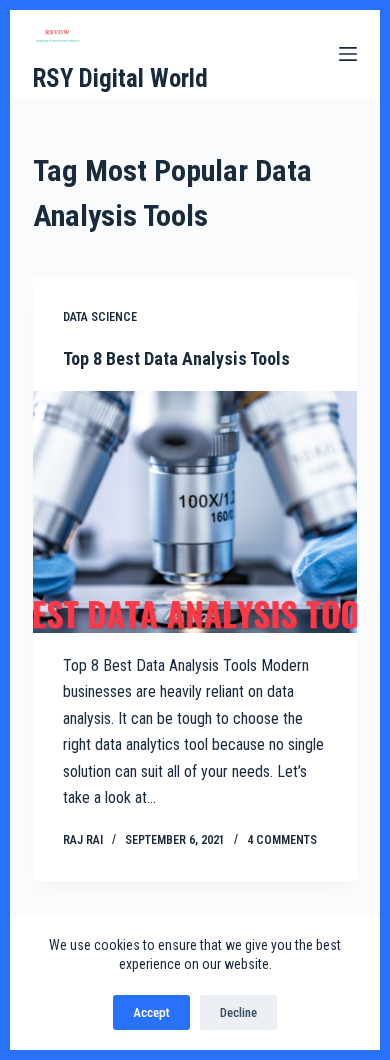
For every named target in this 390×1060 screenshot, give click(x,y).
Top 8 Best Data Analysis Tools (176, 358)
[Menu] (348, 54)
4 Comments (282, 840)
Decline (238, 1012)
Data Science (100, 317)
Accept (151, 1012)
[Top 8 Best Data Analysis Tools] (194, 512)
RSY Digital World (120, 78)
